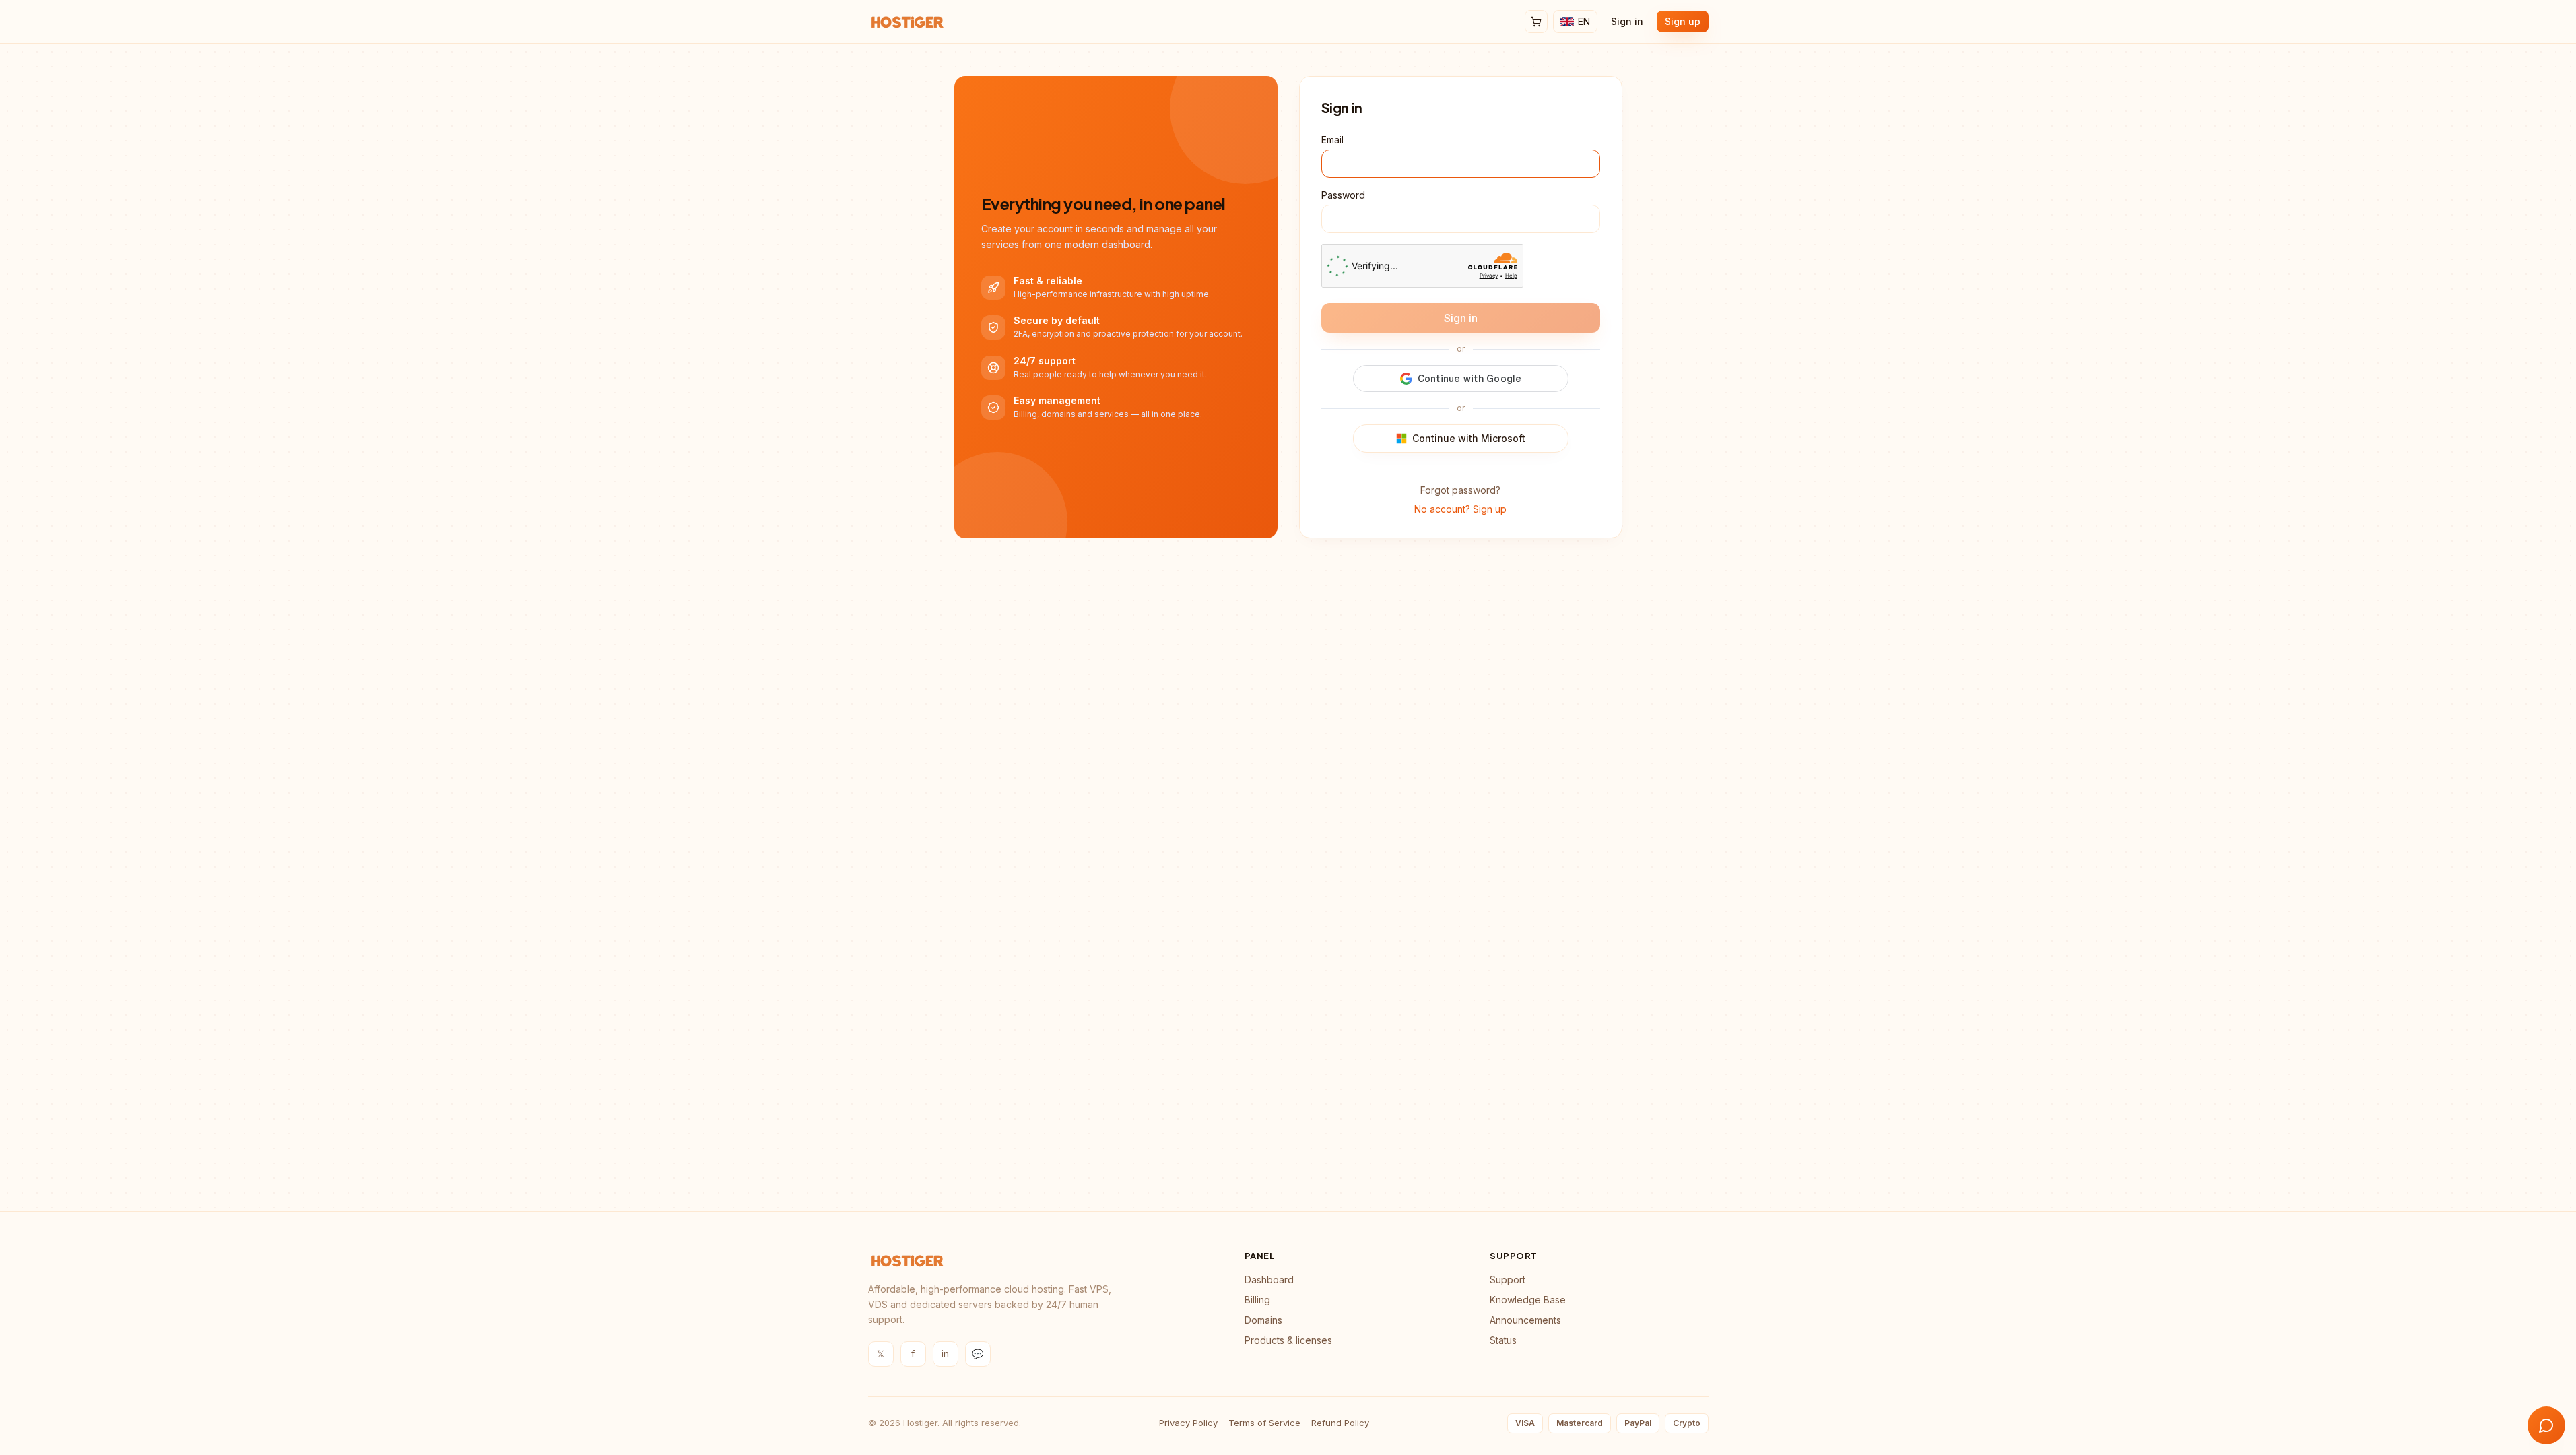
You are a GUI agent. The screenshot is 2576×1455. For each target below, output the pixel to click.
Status (1503, 1340)
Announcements (1525, 1320)
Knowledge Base (1528, 1300)
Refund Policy (1340, 1423)
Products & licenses (1288, 1340)
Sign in (1627, 21)
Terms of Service (1264, 1423)
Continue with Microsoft (1469, 438)
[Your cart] (1536, 22)
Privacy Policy (1188, 1423)
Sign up (1683, 21)
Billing (1257, 1300)
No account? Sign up (1460, 509)
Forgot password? (1460, 490)
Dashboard (1269, 1280)
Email (1332, 140)
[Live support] (2546, 1425)
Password (1343, 195)
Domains (1263, 1320)
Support (1508, 1280)
